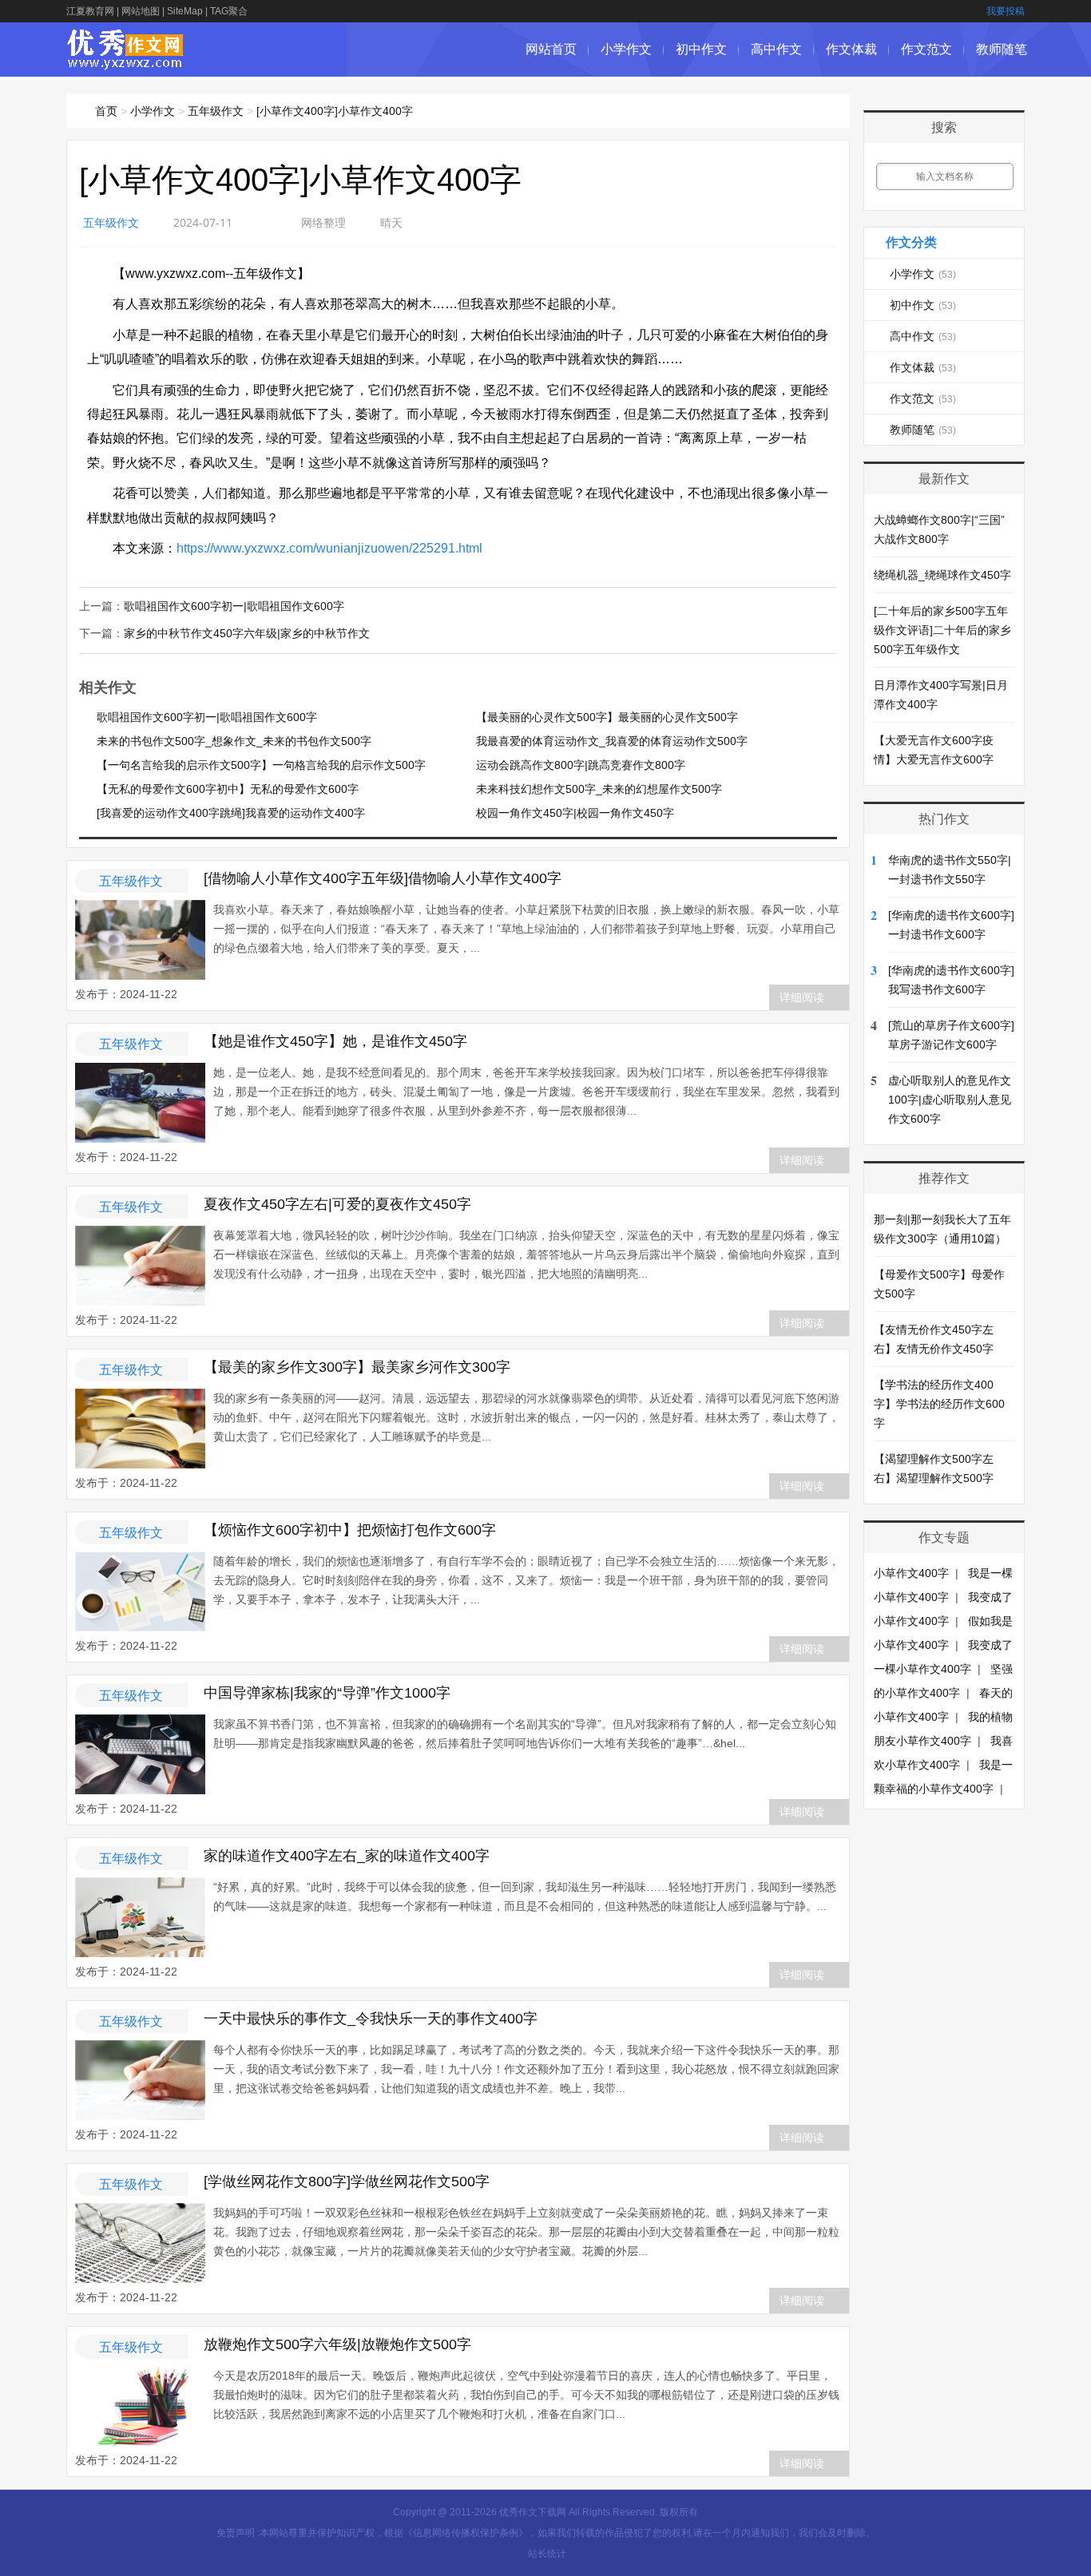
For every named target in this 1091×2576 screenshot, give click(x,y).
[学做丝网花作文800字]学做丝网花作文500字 (347, 2182)
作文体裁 (851, 49)
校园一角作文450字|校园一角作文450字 (575, 813)
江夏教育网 (90, 11)
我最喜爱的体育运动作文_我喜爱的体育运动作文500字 (612, 741)
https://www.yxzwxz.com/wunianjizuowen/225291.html (329, 548)
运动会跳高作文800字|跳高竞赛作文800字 (581, 765)
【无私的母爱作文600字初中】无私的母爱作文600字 (228, 789)
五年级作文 (216, 111)
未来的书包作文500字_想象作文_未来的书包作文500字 (234, 741)
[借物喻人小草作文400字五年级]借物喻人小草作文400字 (383, 878)
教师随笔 (1002, 49)
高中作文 (776, 49)
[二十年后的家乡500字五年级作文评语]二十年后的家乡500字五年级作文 (942, 630)
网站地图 (141, 11)
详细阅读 (802, 997)
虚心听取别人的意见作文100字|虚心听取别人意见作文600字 (950, 1100)
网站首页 (551, 49)
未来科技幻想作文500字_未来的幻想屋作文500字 (599, 789)
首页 (106, 111)
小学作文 (626, 49)
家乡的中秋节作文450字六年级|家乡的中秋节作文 (247, 633)
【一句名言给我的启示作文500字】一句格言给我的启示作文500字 (261, 765)
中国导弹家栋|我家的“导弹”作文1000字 (327, 1693)
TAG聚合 (229, 11)
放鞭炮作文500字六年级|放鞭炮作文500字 (337, 2344)
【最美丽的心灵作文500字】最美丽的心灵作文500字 (607, 717)
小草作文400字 (911, 1573)
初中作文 (701, 49)
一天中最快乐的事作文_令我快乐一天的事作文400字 (371, 2019)
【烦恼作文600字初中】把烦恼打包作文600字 (350, 1530)
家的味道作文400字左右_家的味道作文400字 (347, 1856)
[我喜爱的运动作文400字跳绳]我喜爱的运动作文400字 (231, 813)
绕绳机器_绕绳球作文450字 (942, 575)
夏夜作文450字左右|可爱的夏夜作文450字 (337, 1204)
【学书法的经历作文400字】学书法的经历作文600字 (939, 1404)
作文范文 (926, 49)
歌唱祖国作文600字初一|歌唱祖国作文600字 (234, 606)
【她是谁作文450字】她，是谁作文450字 (335, 1041)
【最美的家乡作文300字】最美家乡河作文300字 (357, 1367)
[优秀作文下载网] (126, 62)
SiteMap (185, 11)
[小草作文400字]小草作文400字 (335, 111)
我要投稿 (1006, 11)
